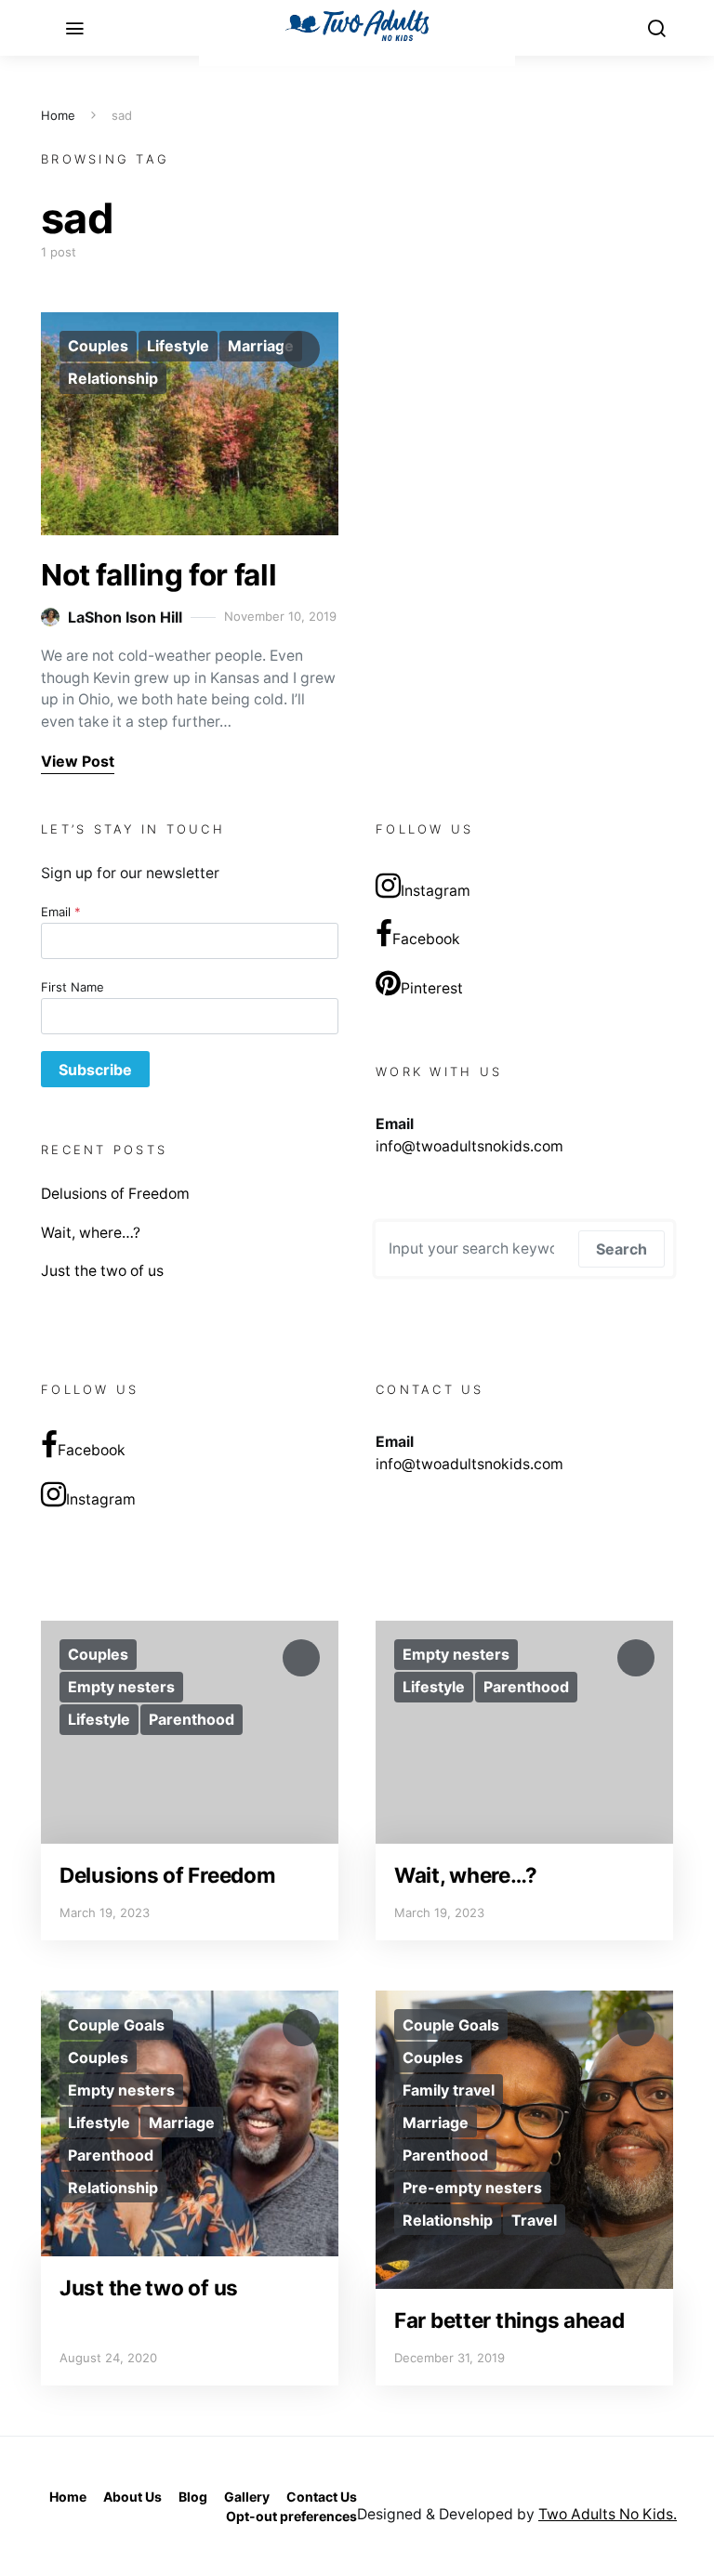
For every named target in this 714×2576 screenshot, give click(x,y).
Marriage (261, 346)
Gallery (247, 2497)
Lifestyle (178, 346)
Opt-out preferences (291, 2516)
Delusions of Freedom (115, 1194)
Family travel (449, 2090)
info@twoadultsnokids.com (469, 1146)
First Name (73, 987)
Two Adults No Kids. (608, 2514)
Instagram (436, 891)
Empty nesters (121, 1687)
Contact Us (322, 2497)
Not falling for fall (159, 575)
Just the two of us (102, 1271)
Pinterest (432, 988)
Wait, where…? (91, 1233)
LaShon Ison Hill (125, 617)
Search (621, 1249)
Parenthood (192, 1719)
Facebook (426, 939)
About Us (132, 2497)
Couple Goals (116, 2025)
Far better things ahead (509, 2320)
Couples (98, 346)
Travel (534, 2220)
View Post (78, 761)
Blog (193, 2497)
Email (61, 912)
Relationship (113, 378)
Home (58, 115)
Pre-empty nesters (472, 2188)
